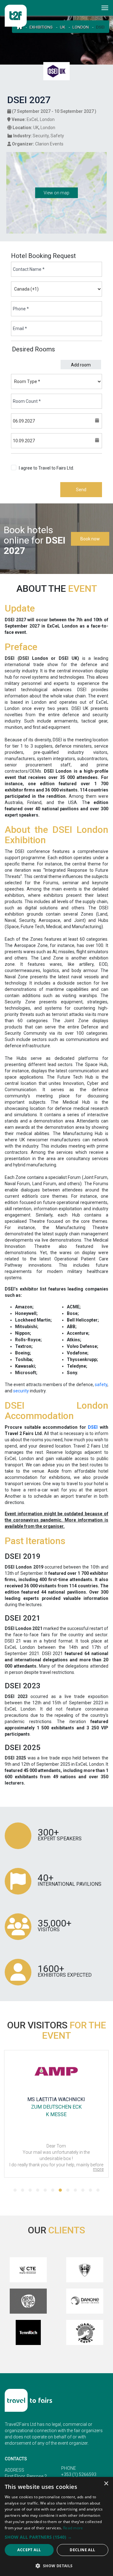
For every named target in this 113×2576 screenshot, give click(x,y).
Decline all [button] (82, 2550)
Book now (90, 539)
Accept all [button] (29, 2550)
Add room (81, 365)
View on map (56, 193)
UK (63, 27)
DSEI (93, 1427)
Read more (73, 2528)
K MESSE (56, 2114)
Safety (57, 136)
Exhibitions (41, 27)
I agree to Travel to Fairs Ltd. (55, 471)
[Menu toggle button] (105, 8)
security (21, 1391)
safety (101, 1385)
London (81, 27)
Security (41, 136)
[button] (15, 2190)
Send (81, 490)
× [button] (106, 2484)
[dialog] (56, 2526)
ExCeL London (41, 119)
